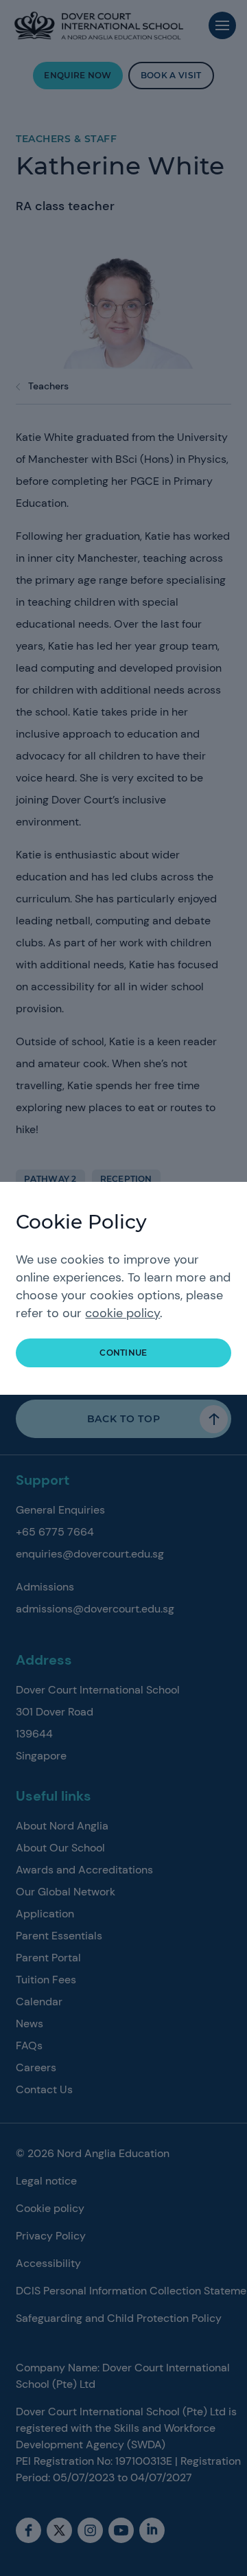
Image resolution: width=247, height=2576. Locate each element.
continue (123, 1353)
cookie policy (122, 1313)
